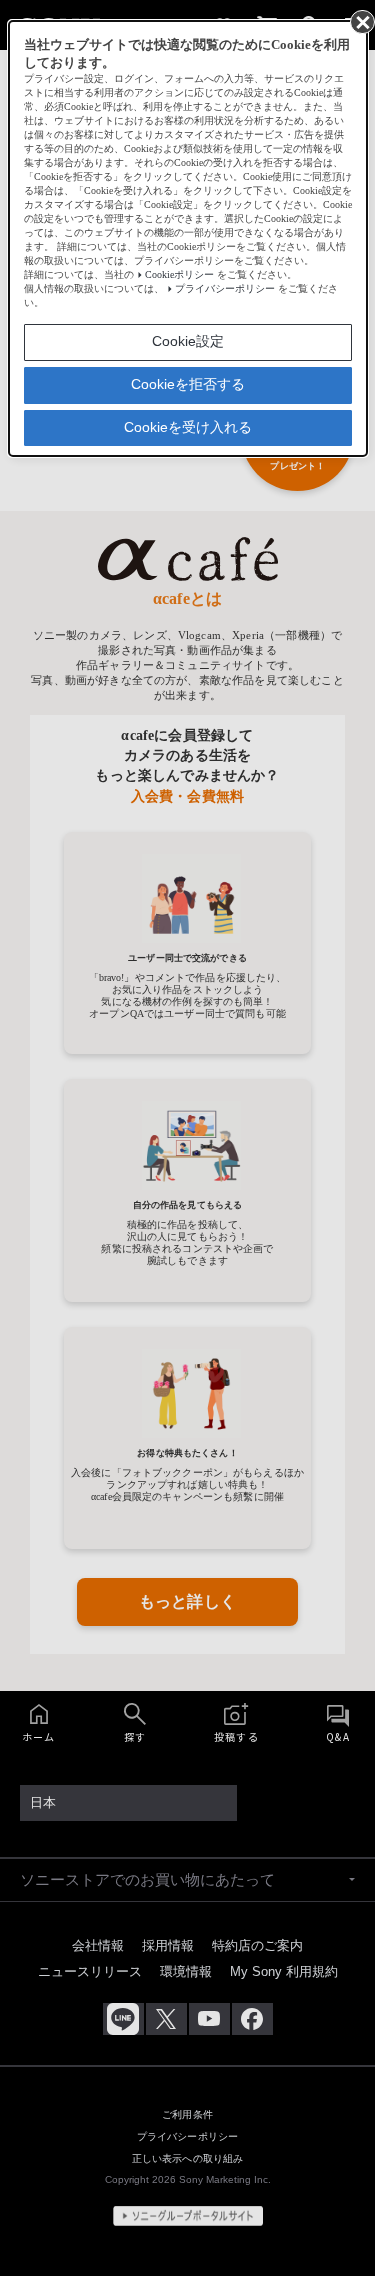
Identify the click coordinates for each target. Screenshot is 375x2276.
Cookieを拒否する (188, 384)
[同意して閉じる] (361, 21)
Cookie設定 (188, 341)
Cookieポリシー (179, 274)
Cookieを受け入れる (188, 427)
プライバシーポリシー (225, 288)
